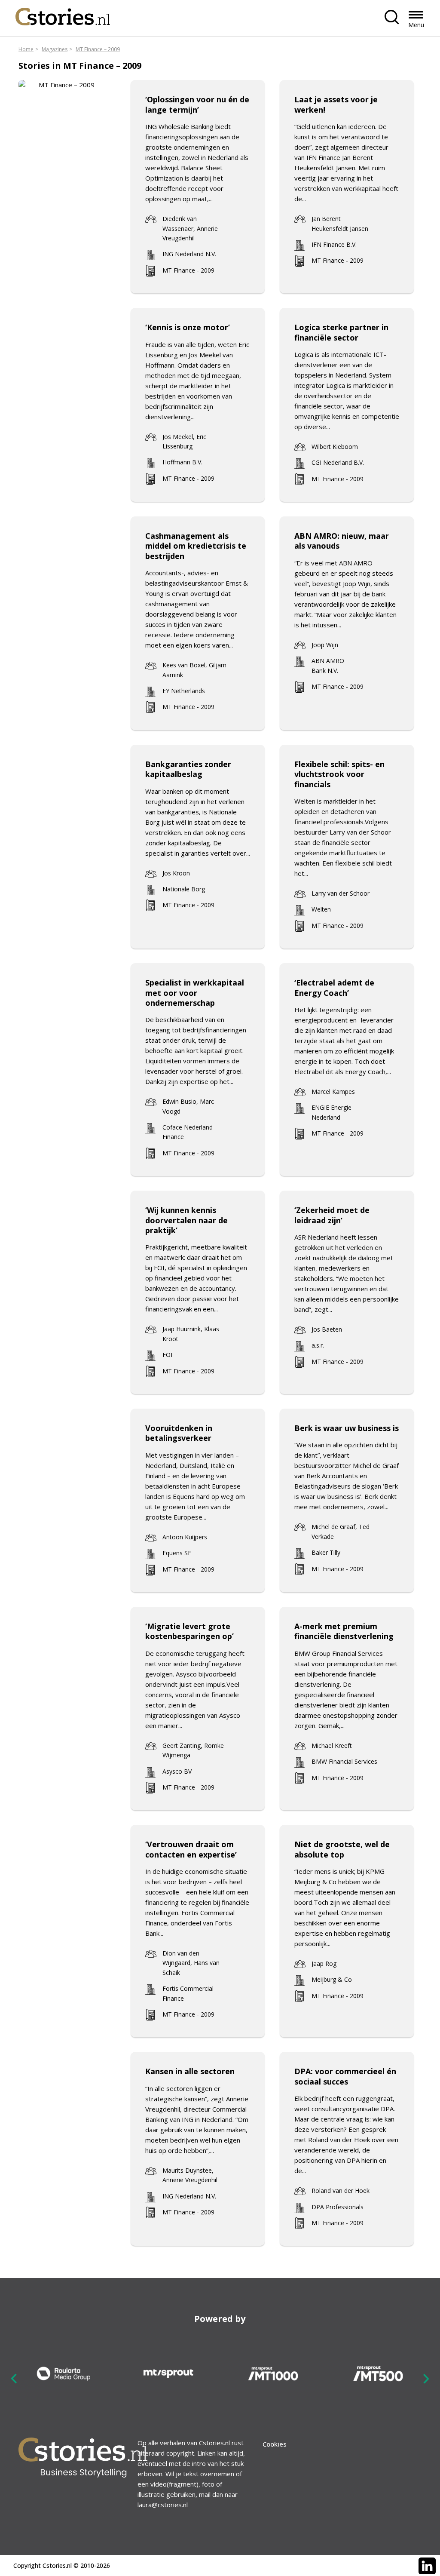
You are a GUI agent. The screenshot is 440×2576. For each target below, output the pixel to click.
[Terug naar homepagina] (63, 14)
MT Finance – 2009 (98, 49)
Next (426, 2379)
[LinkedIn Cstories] (427, 2566)
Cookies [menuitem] (275, 2444)
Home (26, 49)
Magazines (55, 49)
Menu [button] (416, 25)
